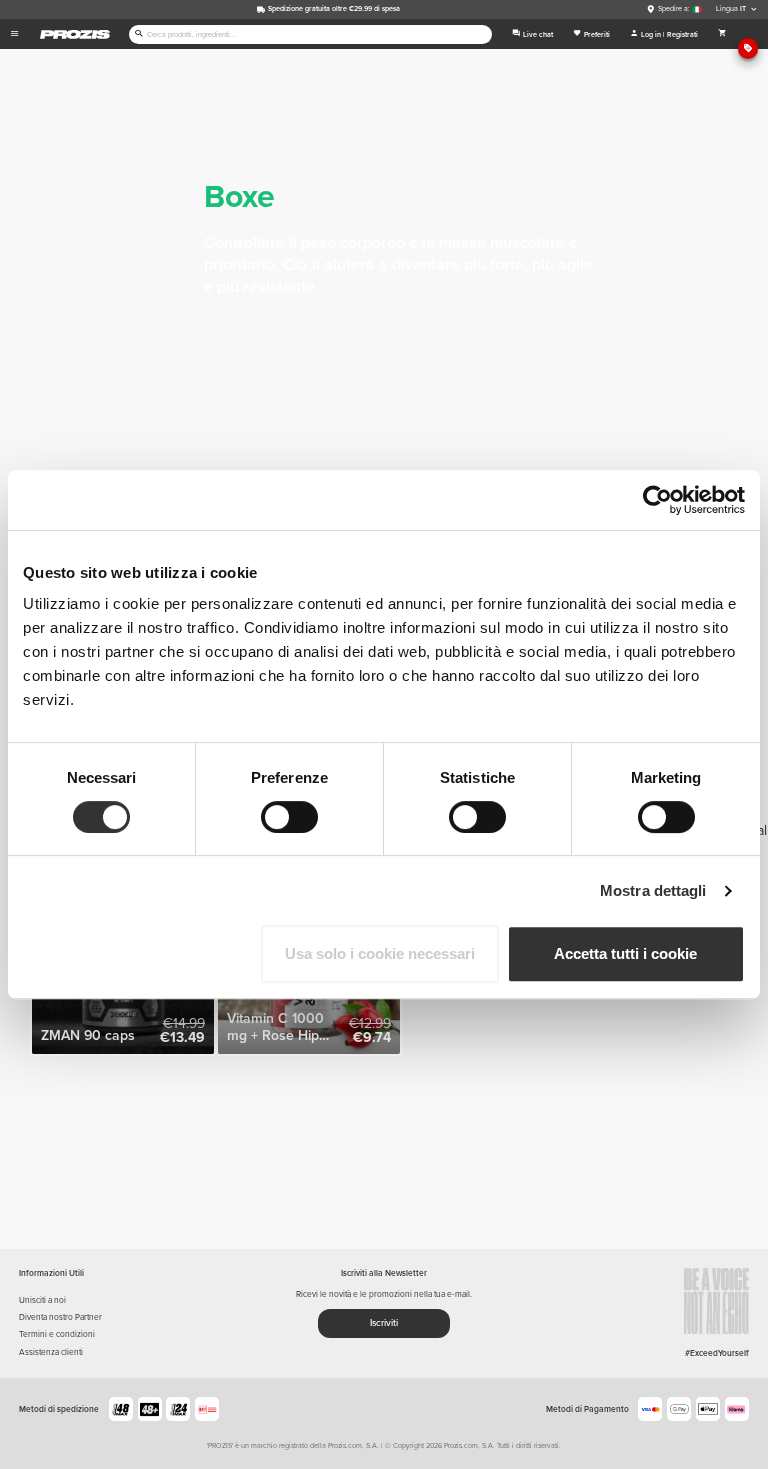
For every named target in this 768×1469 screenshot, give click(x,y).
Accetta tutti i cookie (625, 953)
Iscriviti (384, 1323)
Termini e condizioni (57, 1334)
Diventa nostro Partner (60, 1317)
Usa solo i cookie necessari (380, 953)
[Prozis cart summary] (723, 34)
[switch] (289, 817)
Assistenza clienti (51, 1352)
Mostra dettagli (653, 890)
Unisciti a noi (42, 1300)
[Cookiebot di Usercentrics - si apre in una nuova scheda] (657, 500)
